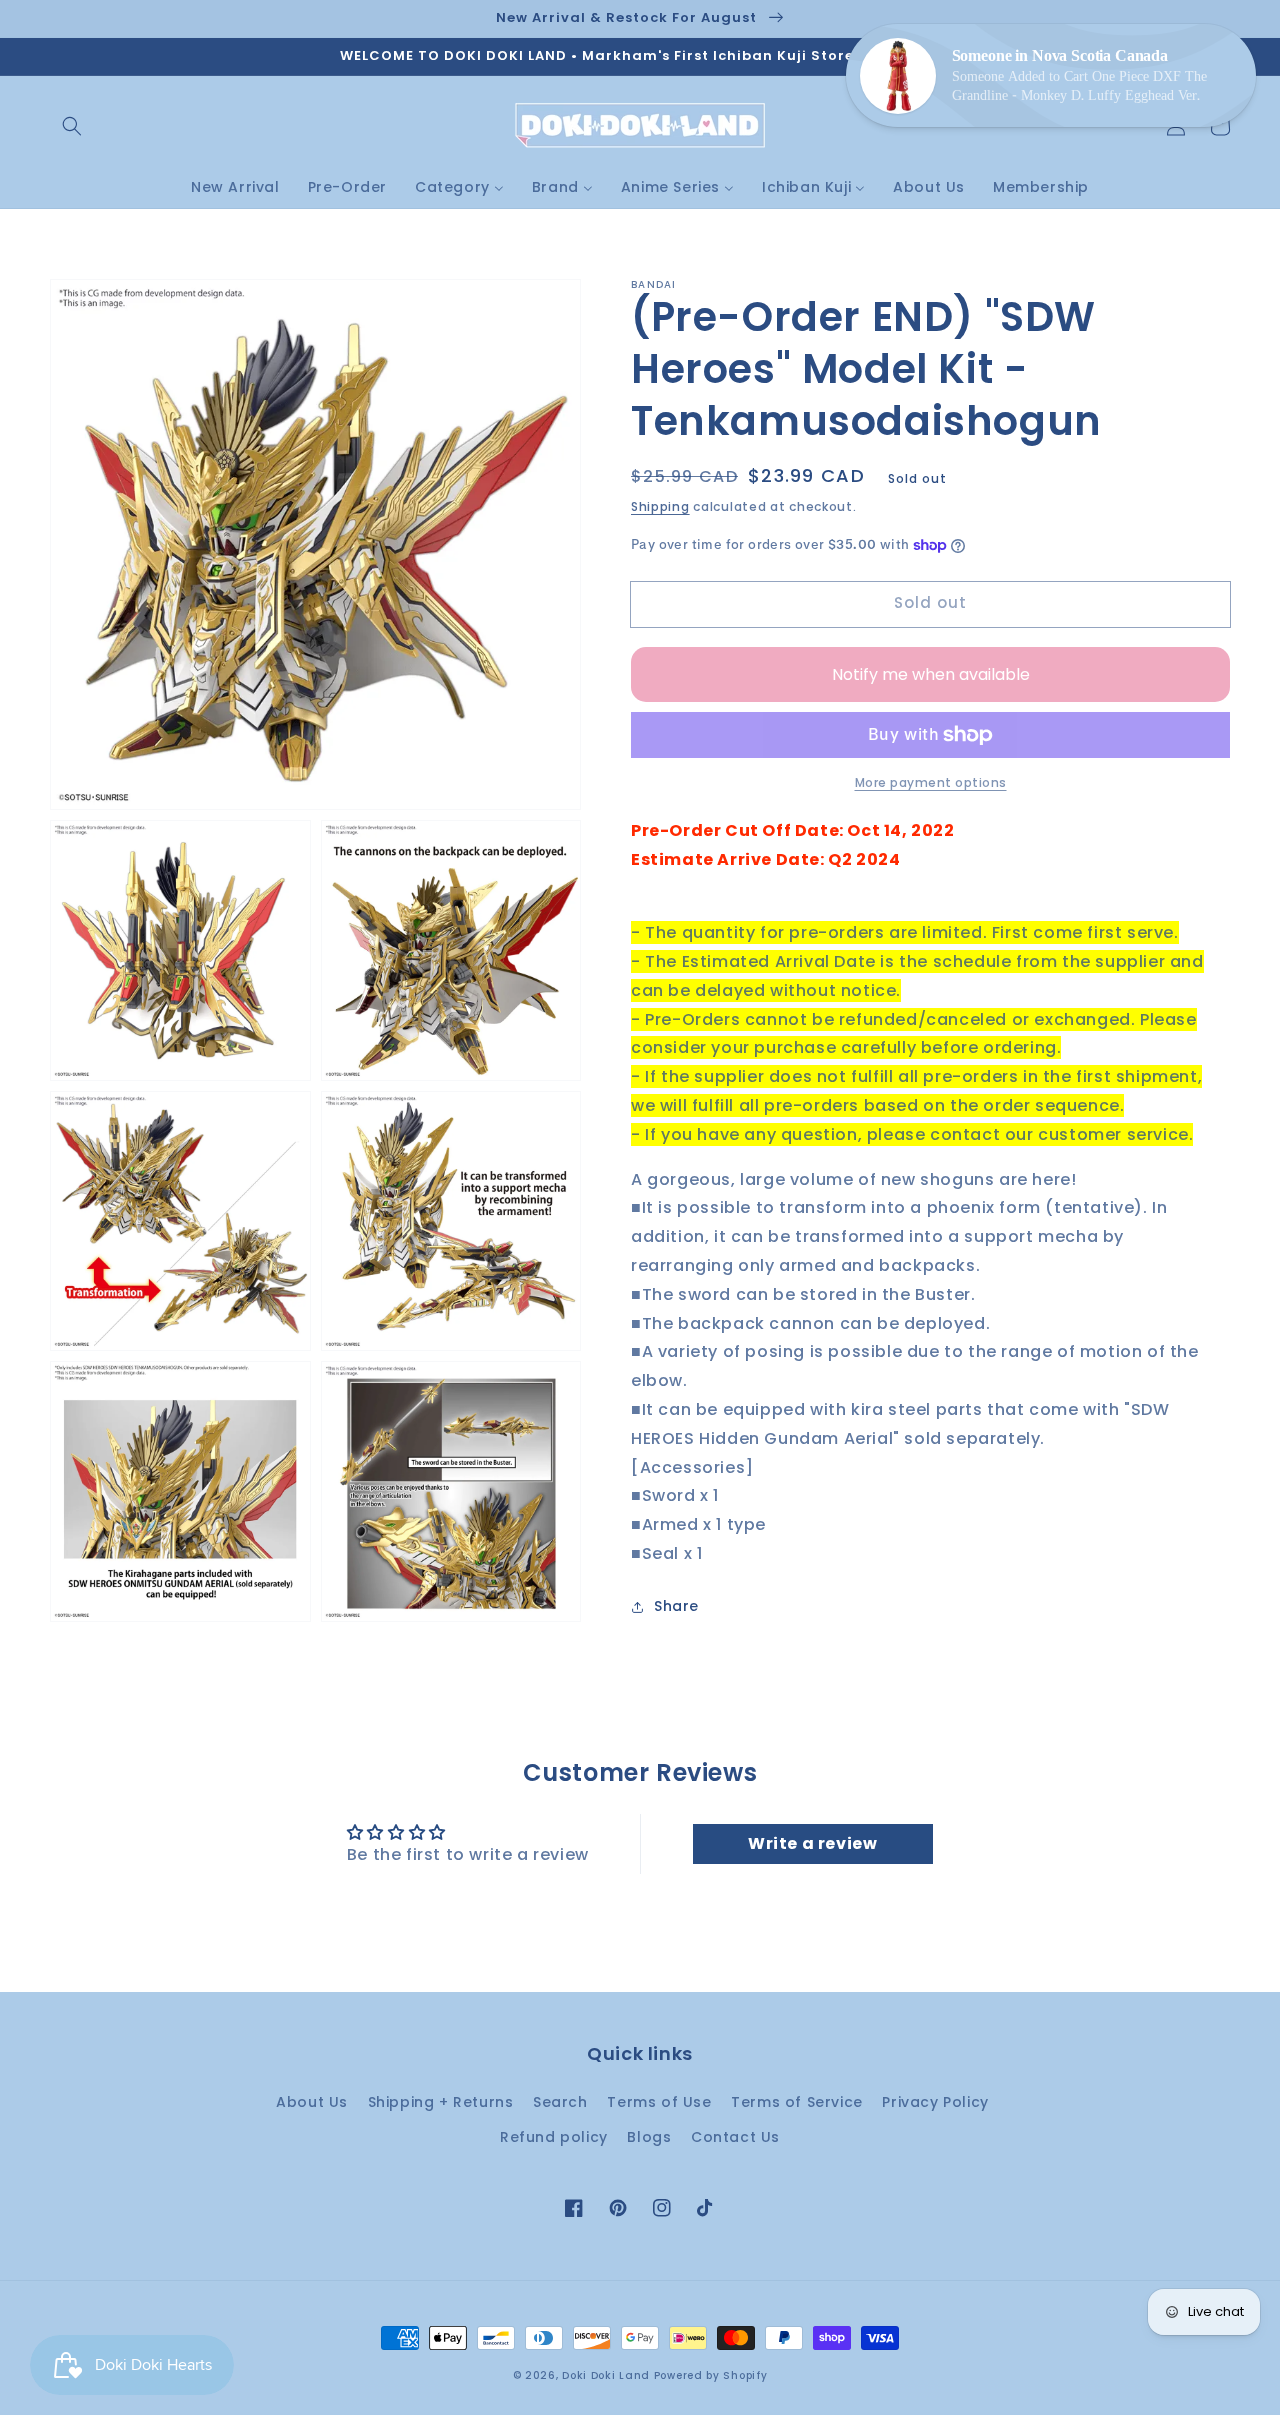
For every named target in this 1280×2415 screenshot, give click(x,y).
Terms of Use (659, 2102)
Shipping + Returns (441, 2102)
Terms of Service (797, 2102)
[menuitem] (235, 187)
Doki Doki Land (608, 2375)
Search (560, 2102)
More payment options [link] (931, 782)
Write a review (812, 1843)
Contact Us (735, 2137)
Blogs (649, 2137)
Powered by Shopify (711, 2375)
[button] (72, 126)
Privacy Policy (935, 2102)
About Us (312, 2102)
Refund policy (554, 2137)
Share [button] (676, 1606)
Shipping (660, 506)
